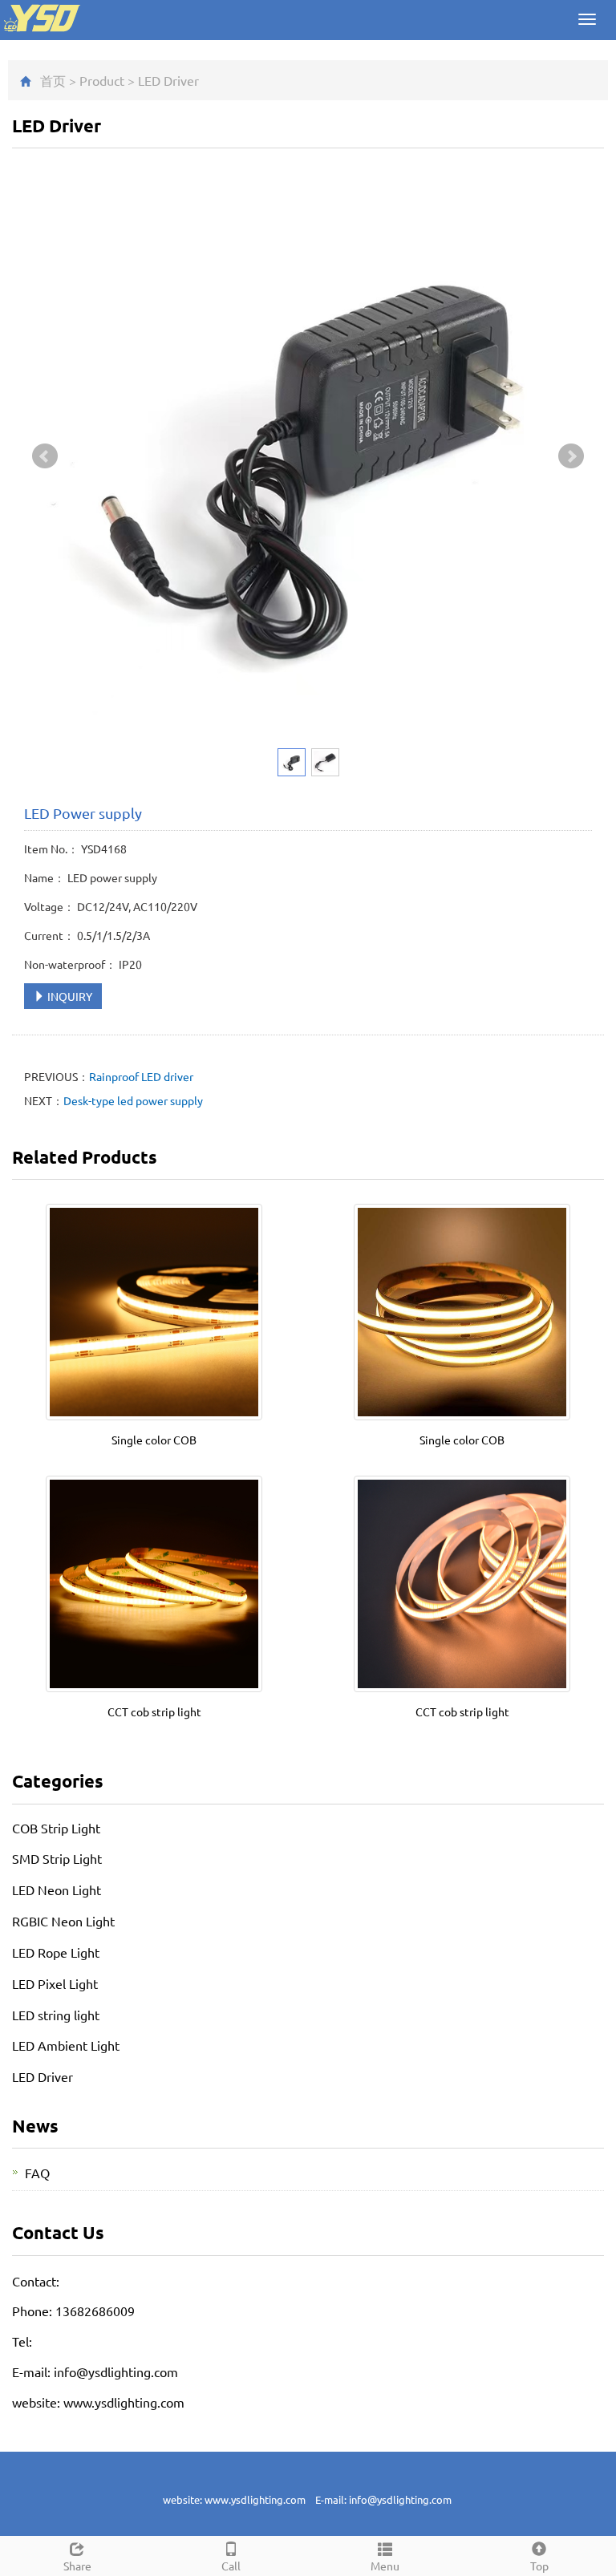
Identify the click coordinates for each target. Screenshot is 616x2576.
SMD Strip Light (57, 1858)
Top (539, 2566)
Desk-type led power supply (133, 1100)
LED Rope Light (56, 1952)
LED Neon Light (57, 1889)
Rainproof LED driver (141, 1076)
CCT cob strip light (154, 1711)
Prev (45, 456)
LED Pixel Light (55, 1983)
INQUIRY (69, 996)
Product (102, 80)
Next (571, 456)
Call (231, 2566)
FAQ (37, 2173)
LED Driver (168, 80)
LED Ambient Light (66, 2045)
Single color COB (154, 1440)
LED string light (56, 2015)
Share (77, 2566)
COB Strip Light (56, 1828)
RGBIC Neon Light (63, 1921)
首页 (53, 80)
